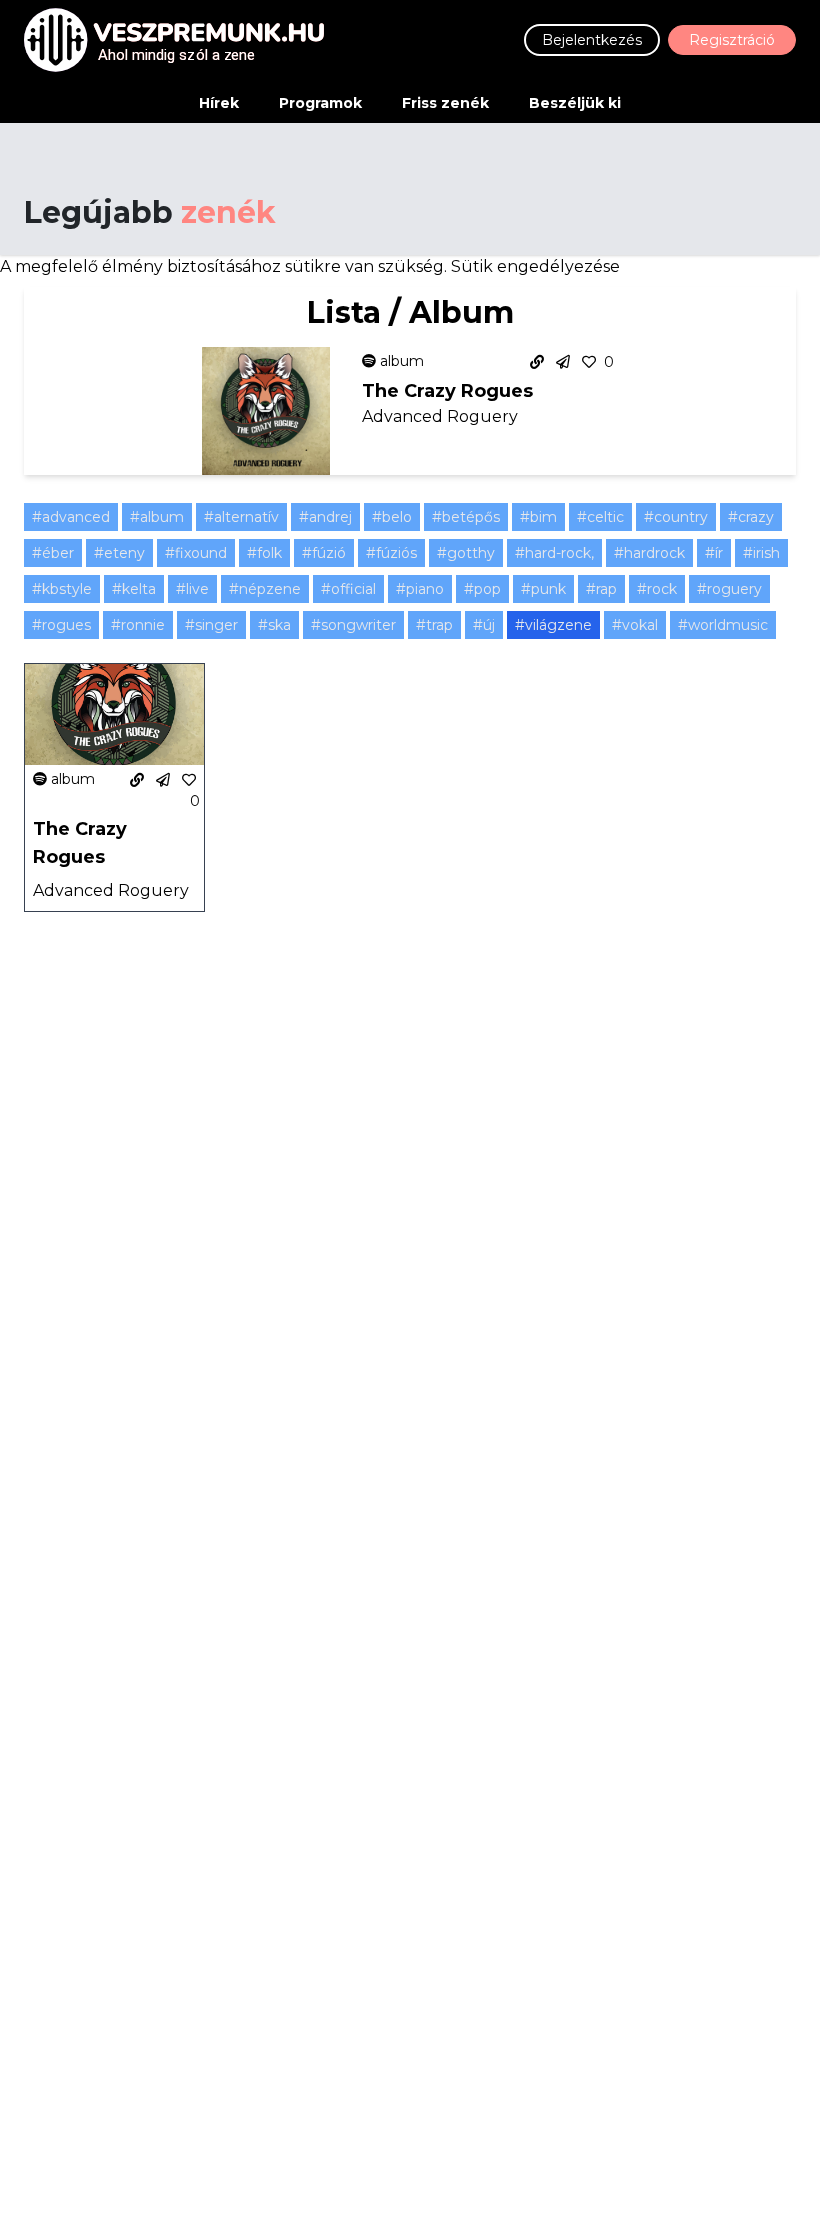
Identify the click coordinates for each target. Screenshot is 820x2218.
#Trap (434, 625)
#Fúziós (391, 553)
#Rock (657, 589)
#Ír (714, 553)
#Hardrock (649, 553)
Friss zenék (445, 103)
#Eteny (119, 553)
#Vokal (635, 625)
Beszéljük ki (575, 103)
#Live (192, 589)
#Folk (264, 553)
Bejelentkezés (592, 40)
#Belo (392, 517)
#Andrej (325, 517)
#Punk (543, 589)
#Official (348, 589)
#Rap (601, 589)
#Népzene (265, 589)
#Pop (482, 589)
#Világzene (553, 625)
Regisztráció (732, 40)
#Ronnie (138, 625)
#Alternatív (241, 517)
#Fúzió (324, 553)
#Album (157, 517)
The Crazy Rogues (447, 391)
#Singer (211, 625)
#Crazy (751, 517)
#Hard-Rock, (554, 553)
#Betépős (466, 517)
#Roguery (729, 589)
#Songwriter (353, 625)
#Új (484, 625)
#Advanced (71, 517)
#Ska (274, 625)
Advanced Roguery (440, 416)
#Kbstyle (62, 589)
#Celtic (600, 517)
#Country (676, 517)
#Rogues (61, 625)
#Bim (538, 517)
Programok (320, 103)
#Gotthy (466, 553)
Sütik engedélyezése (535, 266)
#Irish (761, 553)
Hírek (219, 103)
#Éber (53, 553)
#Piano (420, 589)
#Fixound (196, 553)
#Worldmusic (723, 625)
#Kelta (134, 589)
